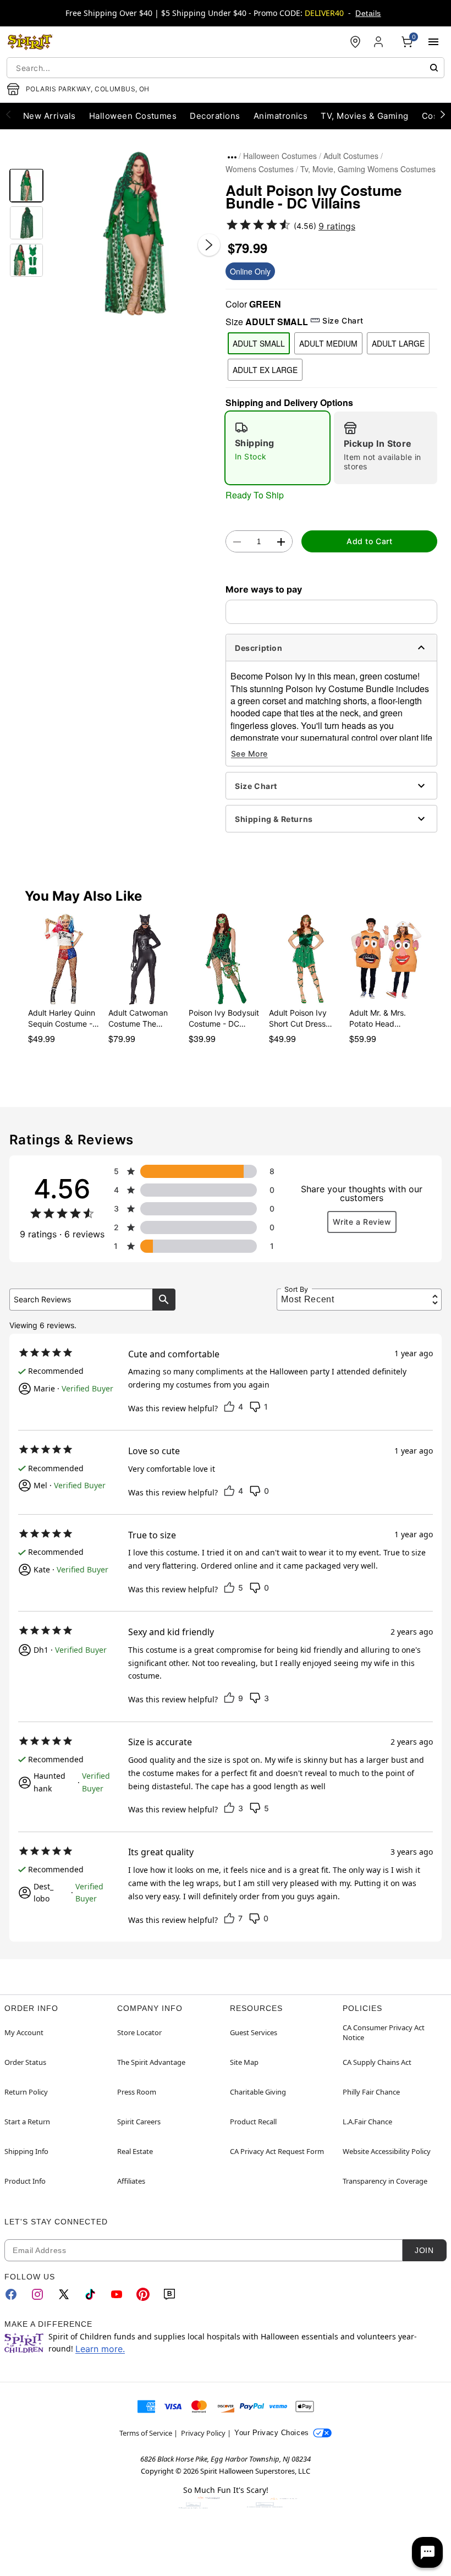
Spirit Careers (139, 2122)
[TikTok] (90, 2294)
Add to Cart (369, 541)
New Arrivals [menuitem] (50, 116)
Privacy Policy (203, 2433)
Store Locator (139, 2032)
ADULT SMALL (259, 343)
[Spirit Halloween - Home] (30, 42)
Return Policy (26, 2092)
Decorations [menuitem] (215, 116)
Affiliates (131, 2181)
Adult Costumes (351, 156)
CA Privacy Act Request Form (277, 2151)
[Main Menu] (433, 42)
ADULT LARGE (398, 343)
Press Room (137, 2092)
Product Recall (253, 2122)
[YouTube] (117, 2294)
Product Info (25, 2181)
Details (368, 13)
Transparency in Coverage (385, 2181)
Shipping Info (26, 2151)
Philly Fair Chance (371, 2092)
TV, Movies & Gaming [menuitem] (364, 116)
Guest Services (254, 2032)
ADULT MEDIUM (328, 343)
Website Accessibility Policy (387, 2151)
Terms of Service (146, 2433)
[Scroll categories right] (443, 114)
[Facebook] (11, 2294)
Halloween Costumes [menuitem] (133, 116)
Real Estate (135, 2151)
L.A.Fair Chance (367, 2122)
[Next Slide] (209, 245)
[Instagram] (37, 2294)
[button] (134, 234)
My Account (24, 2032)
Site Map (244, 2062)
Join (424, 2250)
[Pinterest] (143, 2294)
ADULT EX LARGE (265, 370)
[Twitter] (64, 2294)
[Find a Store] (355, 42)
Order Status (25, 2062)
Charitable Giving (258, 2092)
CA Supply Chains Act (377, 2062)
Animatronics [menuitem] (281, 116)
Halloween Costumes (280, 156)
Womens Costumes (260, 169)
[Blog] (169, 2294)
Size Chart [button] (343, 320)
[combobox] (226, 68)
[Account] (380, 42)
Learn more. (100, 2349)
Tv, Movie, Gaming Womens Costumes (368, 169)
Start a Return (27, 2122)
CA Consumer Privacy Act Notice (384, 2032)
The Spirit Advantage (151, 2062)
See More (249, 753)
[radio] (277, 448)
